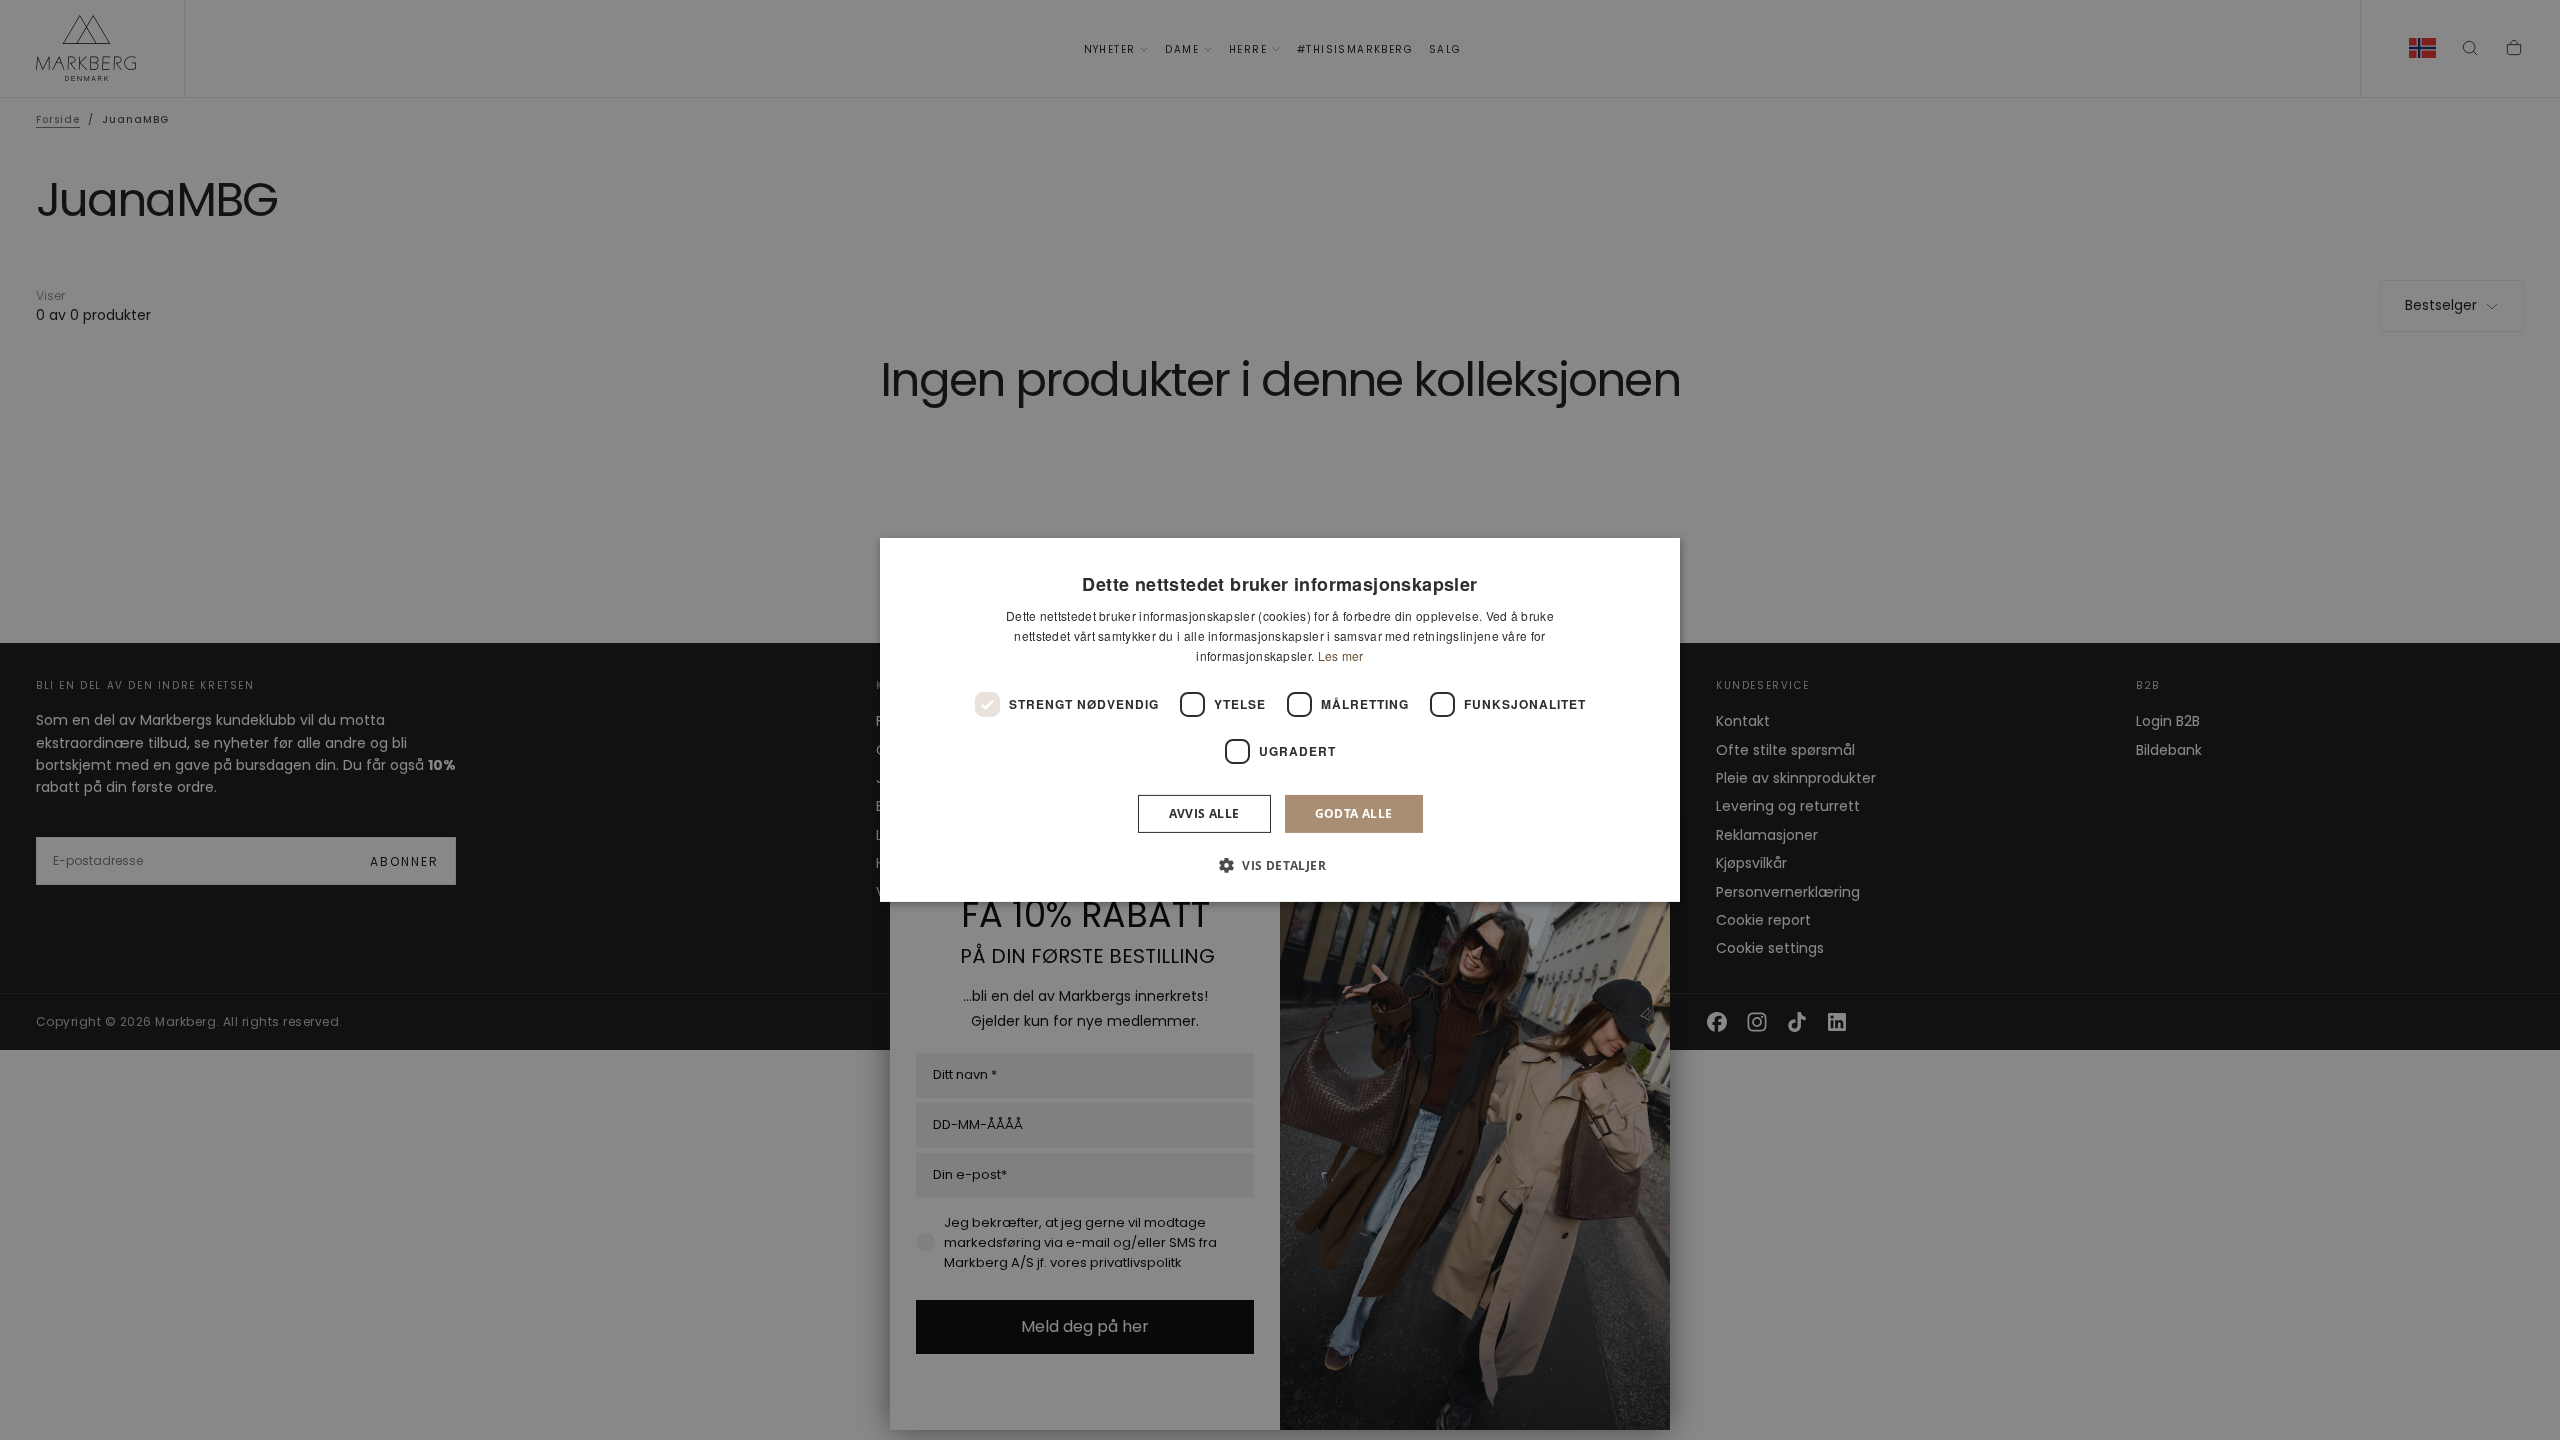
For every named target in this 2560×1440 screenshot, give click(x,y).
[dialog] (1280, 720)
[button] (1280, 865)
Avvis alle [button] (1204, 813)
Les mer (1341, 655)
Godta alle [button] (1354, 813)
